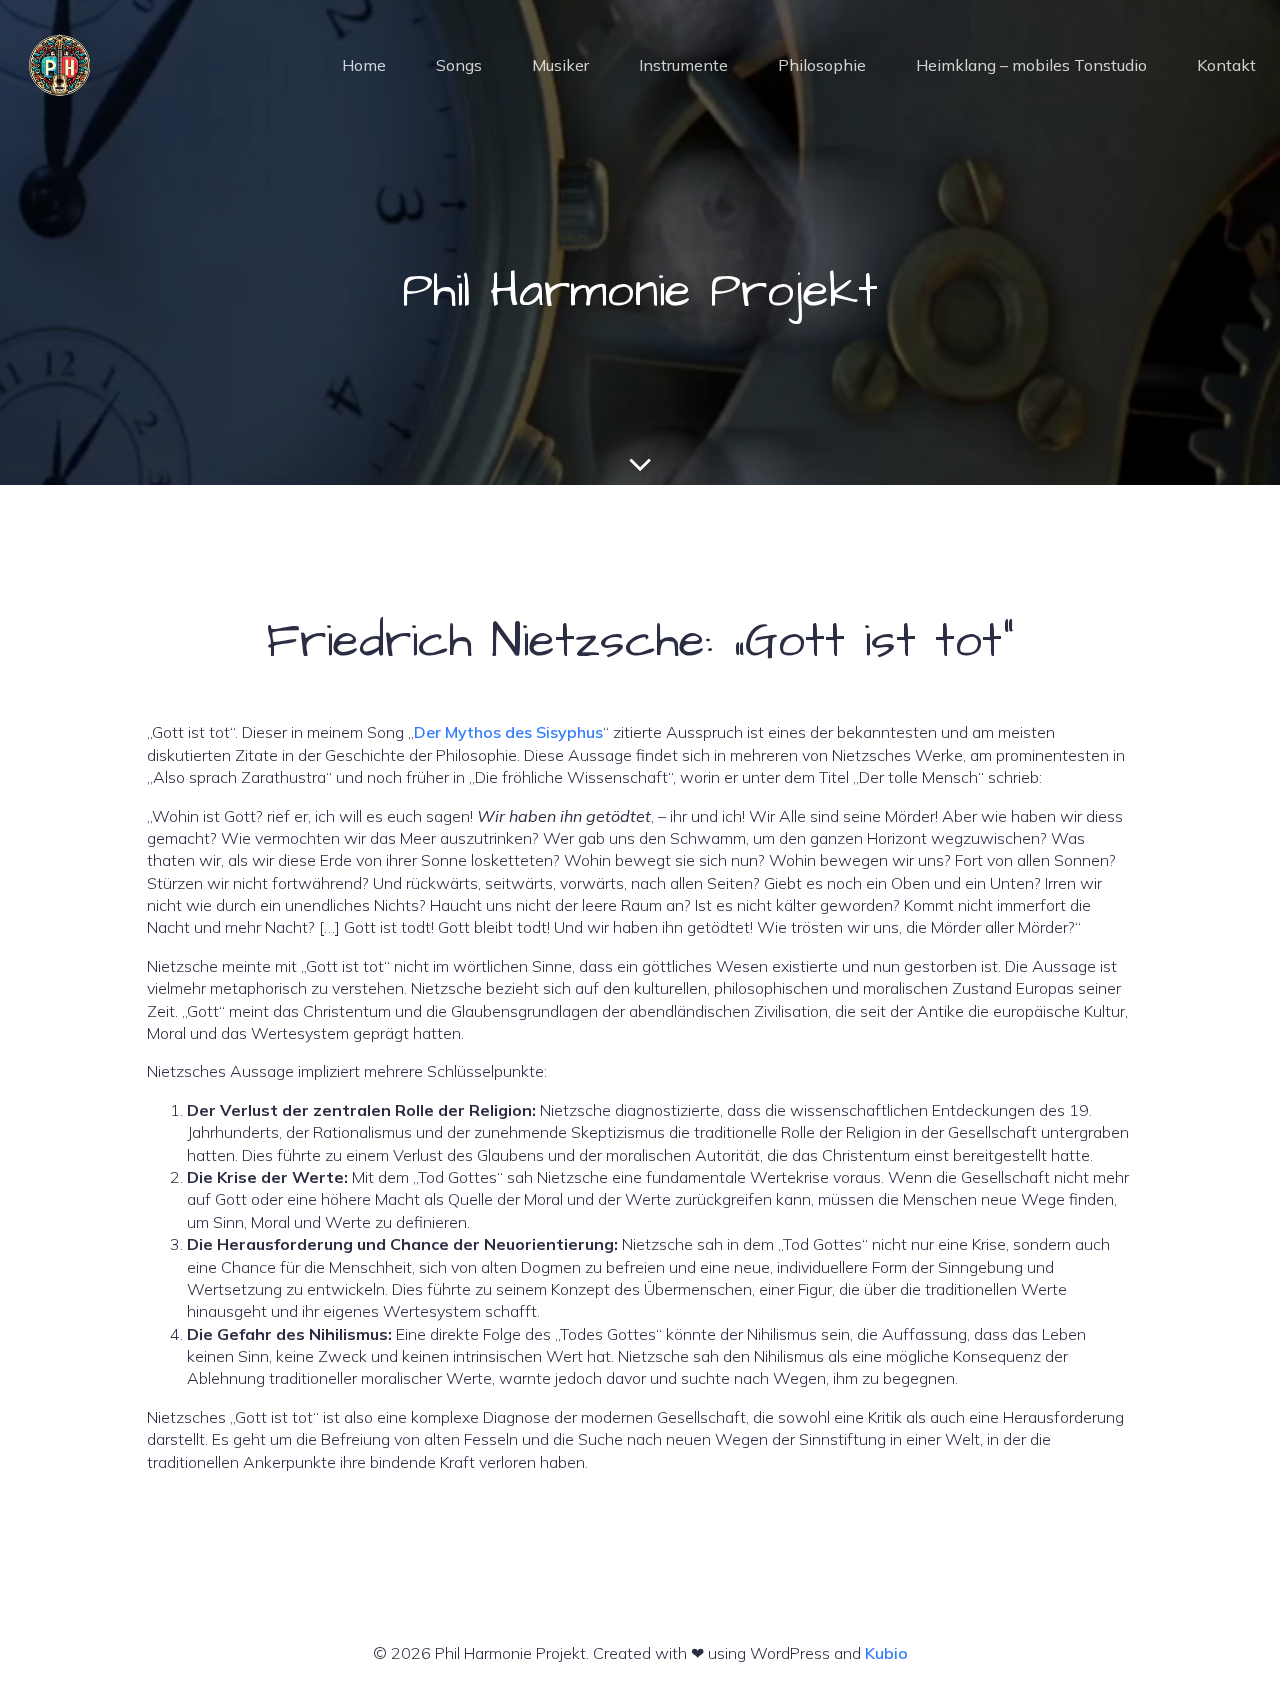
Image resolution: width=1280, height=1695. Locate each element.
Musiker (560, 65)
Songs (459, 65)
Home (364, 65)
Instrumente (683, 65)
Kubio (886, 1653)
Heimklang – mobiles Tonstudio (1031, 65)
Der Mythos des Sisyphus (508, 732)
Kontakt (1226, 65)
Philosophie (822, 65)
